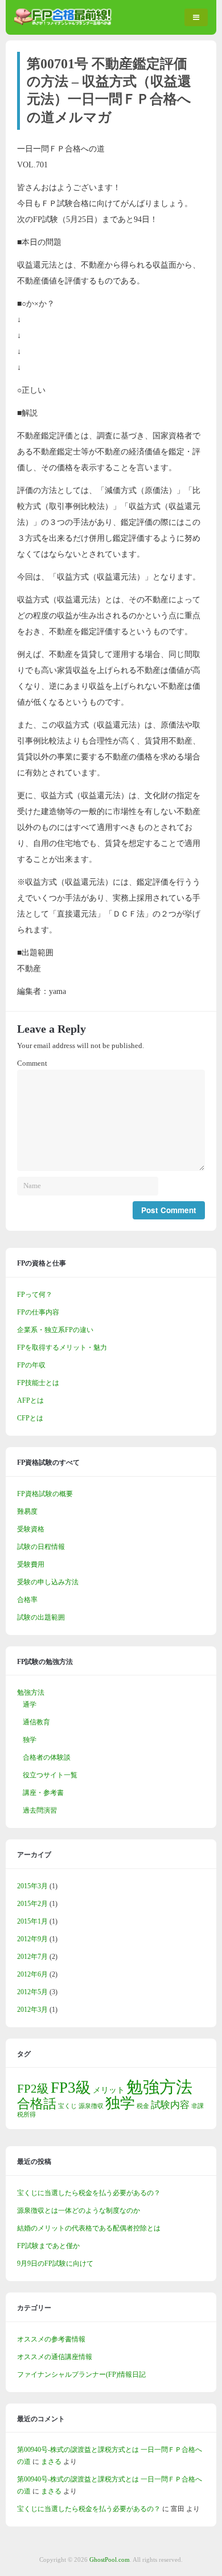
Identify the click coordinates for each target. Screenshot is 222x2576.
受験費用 (31, 1564)
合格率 (27, 1600)
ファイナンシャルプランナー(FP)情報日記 (81, 2374)
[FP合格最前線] (65, 23)
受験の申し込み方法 (48, 1582)
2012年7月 (32, 1957)
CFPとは (30, 1418)
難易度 (27, 1511)
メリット (109, 2090)
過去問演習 (40, 1810)
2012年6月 (32, 1974)
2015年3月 (32, 1886)
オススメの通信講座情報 (55, 2357)
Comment (32, 1063)
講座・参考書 (43, 1793)
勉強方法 (31, 1692)
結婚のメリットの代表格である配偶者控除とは (89, 2228)
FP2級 (33, 2089)
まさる (51, 2462)
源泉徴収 (91, 2106)
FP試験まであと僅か (48, 2246)
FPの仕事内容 (38, 1312)
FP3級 (71, 2088)
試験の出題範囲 (41, 1617)
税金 (143, 2106)
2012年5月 (32, 1992)
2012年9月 (32, 1939)
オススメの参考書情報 (51, 2339)
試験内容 (170, 2105)
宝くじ (67, 2106)
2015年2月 (32, 1904)
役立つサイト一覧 (50, 1775)
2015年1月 (32, 1921)
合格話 (37, 2103)
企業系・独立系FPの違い (55, 1330)
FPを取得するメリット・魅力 (62, 1347)
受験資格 (31, 1529)
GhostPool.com (110, 2559)
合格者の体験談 (47, 1757)
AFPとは (30, 1400)
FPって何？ (35, 1295)
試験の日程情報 (41, 1547)
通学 (30, 1704)
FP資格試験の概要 (45, 1494)
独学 (30, 1740)
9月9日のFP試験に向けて (55, 2263)
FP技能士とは (38, 1383)
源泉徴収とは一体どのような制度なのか (79, 2211)
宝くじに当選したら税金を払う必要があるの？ (89, 2193)
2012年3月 (32, 2010)
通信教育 (36, 1722)
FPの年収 (31, 1365)
